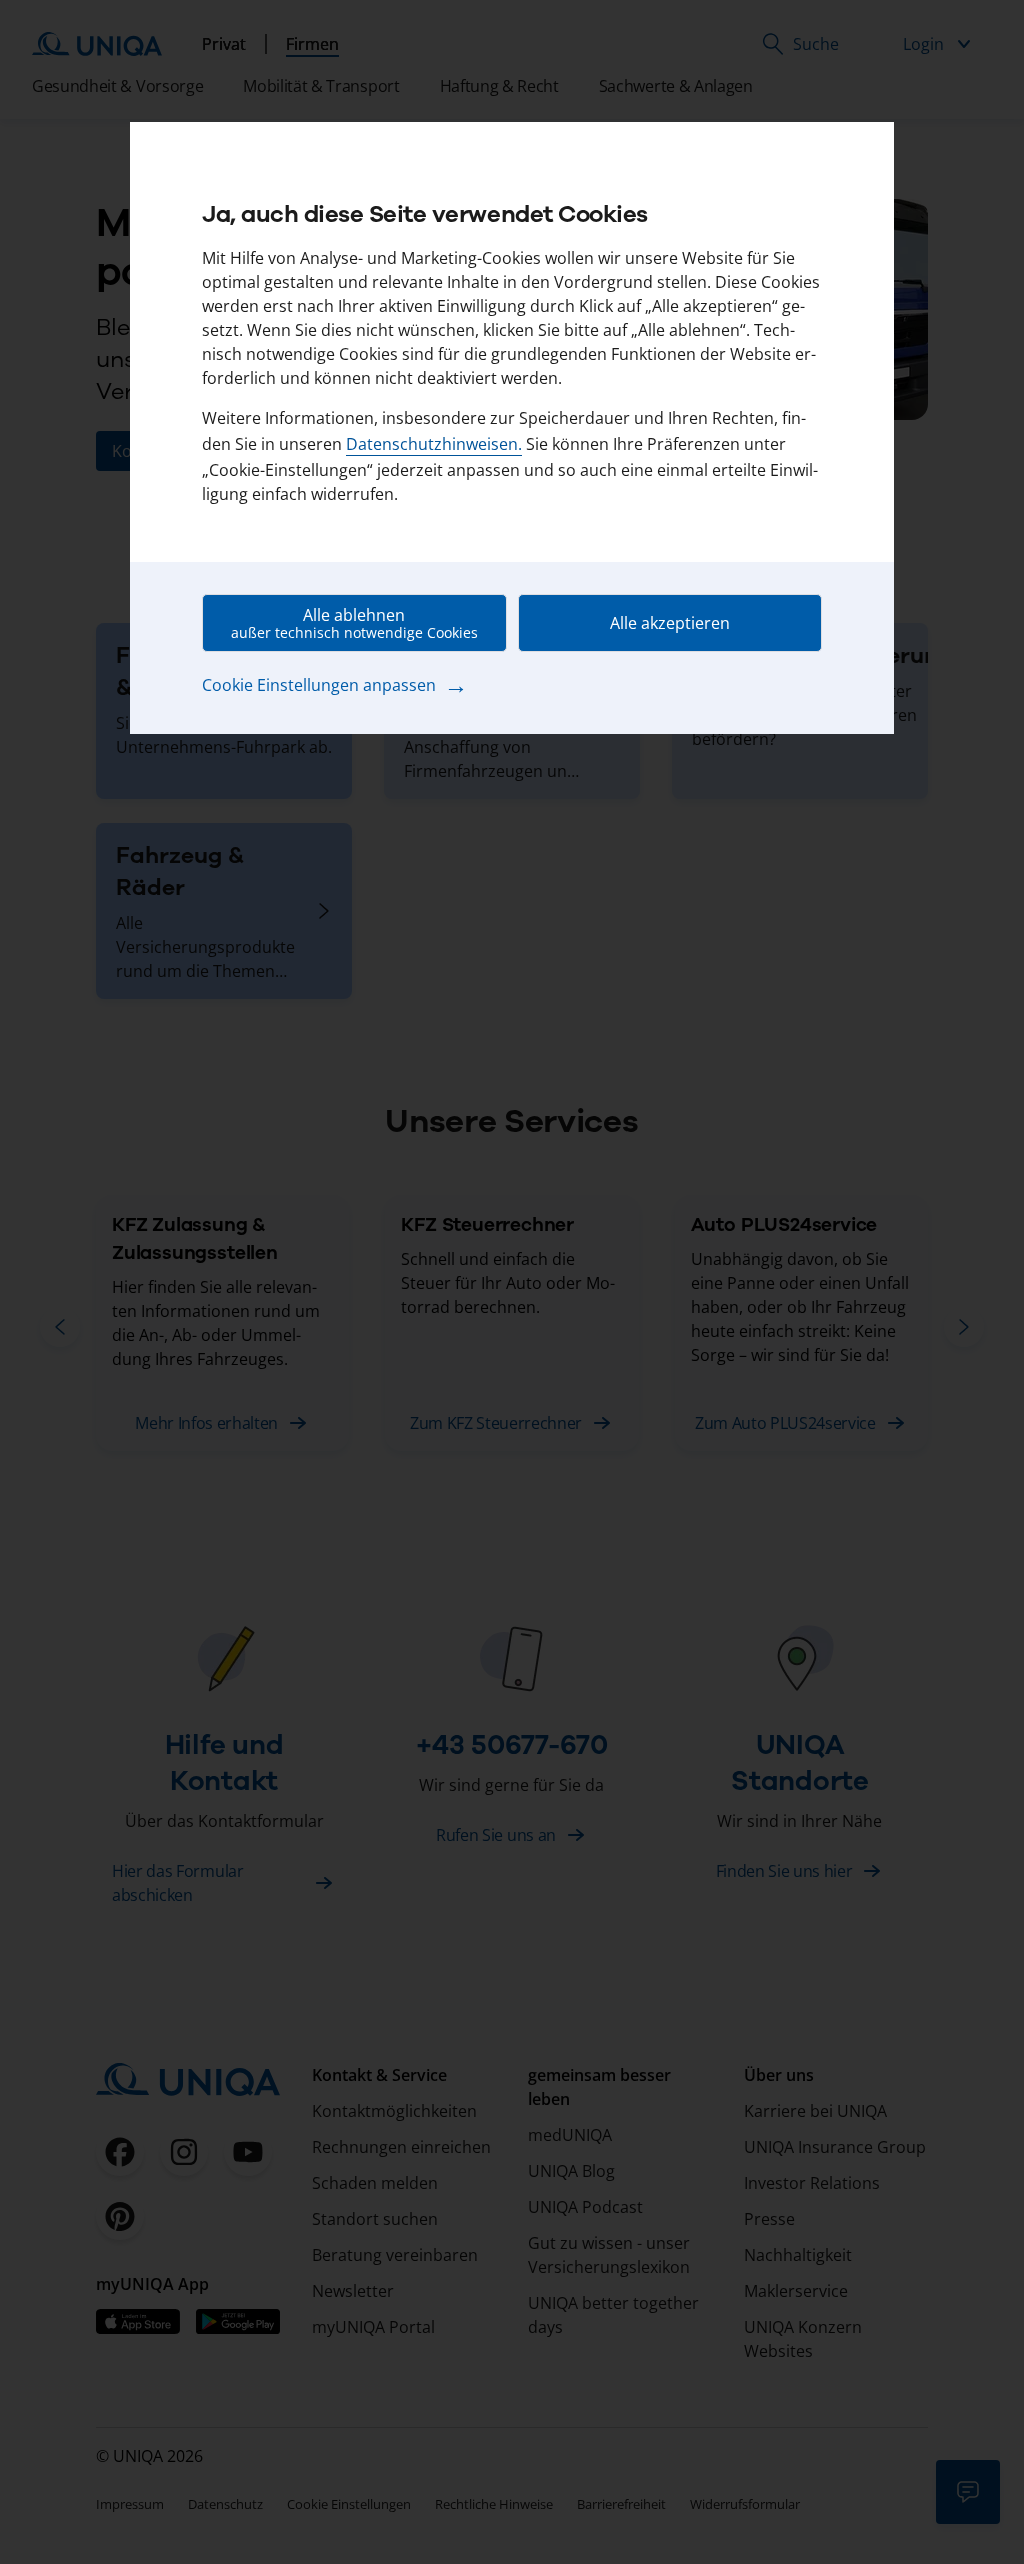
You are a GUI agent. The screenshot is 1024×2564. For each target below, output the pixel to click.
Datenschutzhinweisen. (434, 444)
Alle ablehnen (354, 623)
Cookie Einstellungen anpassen (335, 684)
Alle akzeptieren (670, 623)
